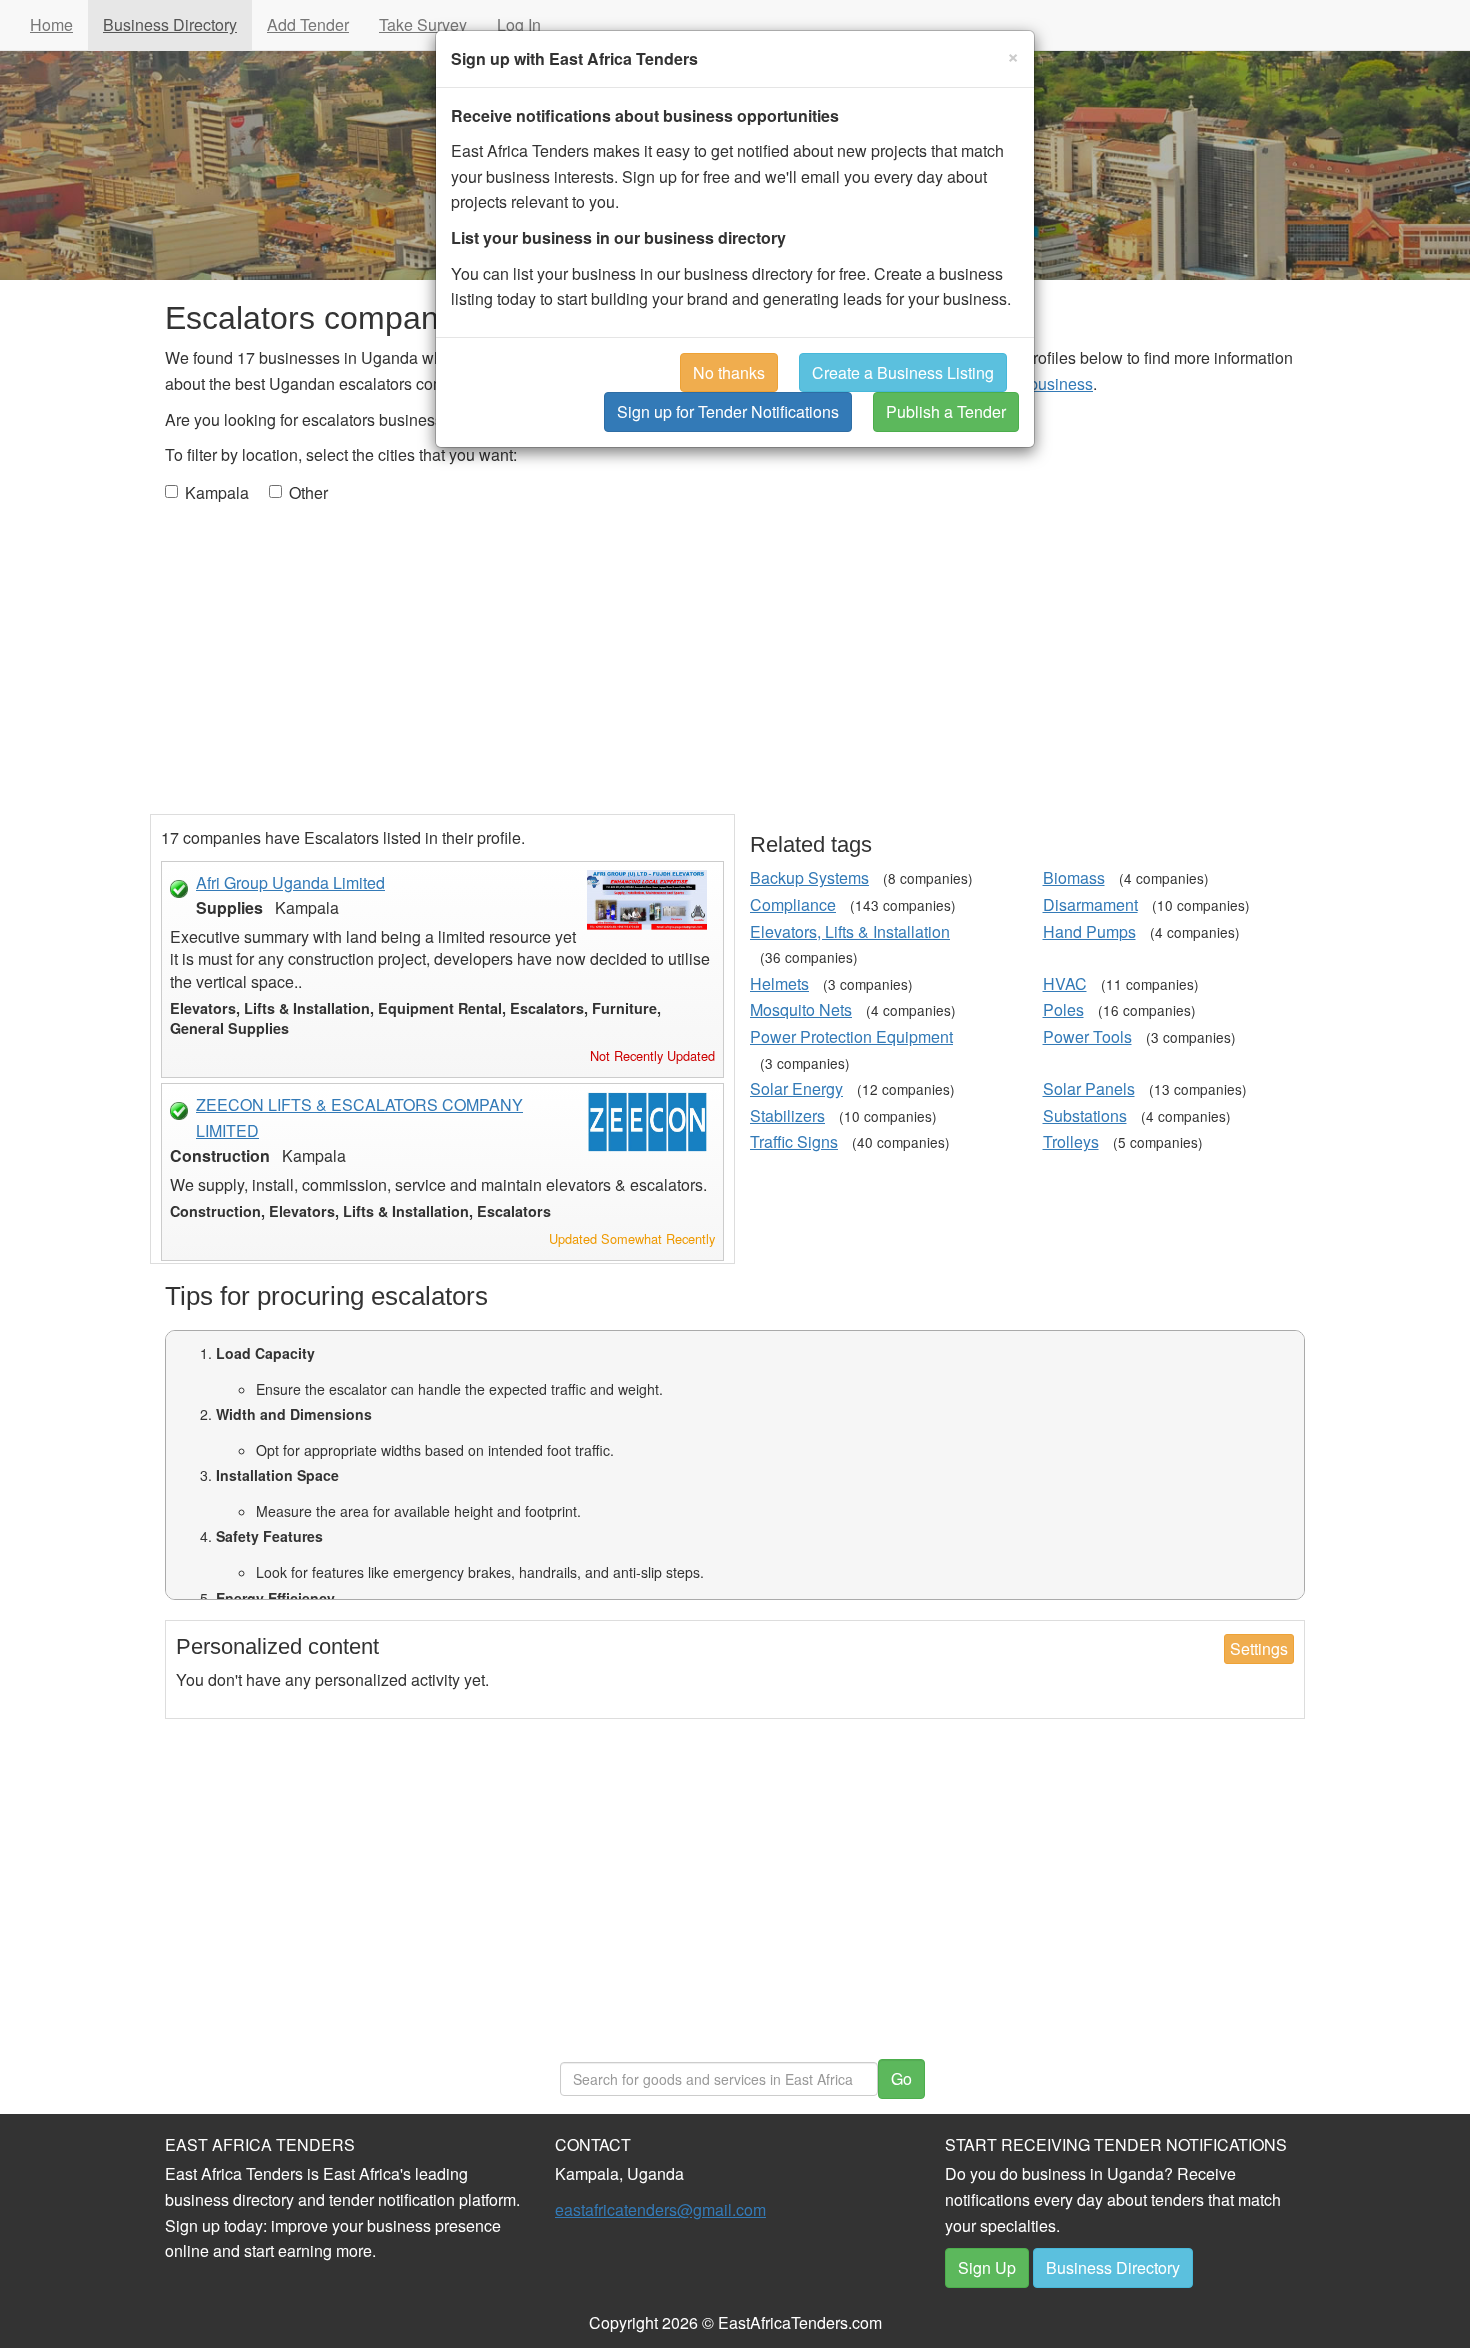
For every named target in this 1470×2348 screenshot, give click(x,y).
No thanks (729, 372)
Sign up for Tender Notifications (728, 411)
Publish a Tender (946, 411)
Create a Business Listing (903, 372)
